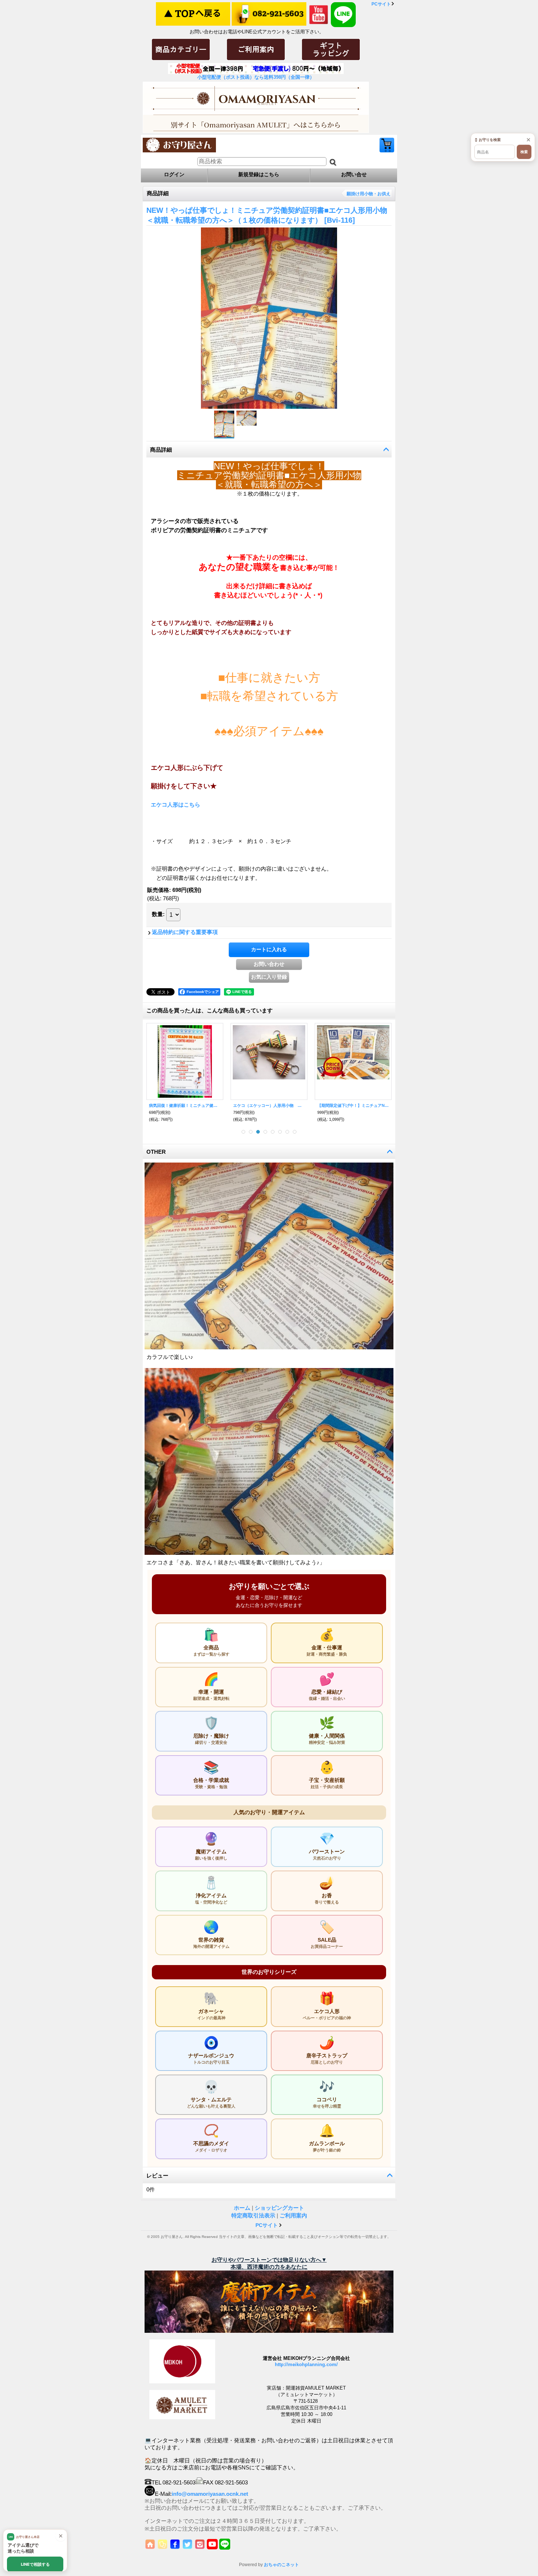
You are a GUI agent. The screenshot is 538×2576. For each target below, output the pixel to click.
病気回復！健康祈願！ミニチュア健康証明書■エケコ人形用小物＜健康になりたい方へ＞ (185, 1105)
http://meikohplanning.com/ (306, 2364)
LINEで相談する (35, 2564)
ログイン (174, 174)
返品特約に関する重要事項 (185, 932)
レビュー (157, 2175)
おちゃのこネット (281, 2565)
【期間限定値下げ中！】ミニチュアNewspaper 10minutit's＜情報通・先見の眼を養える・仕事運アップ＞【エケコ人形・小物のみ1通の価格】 (353, 1105)
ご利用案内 (293, 2215)
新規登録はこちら (259, 174)
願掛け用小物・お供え (369, 194)
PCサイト (381, 4)
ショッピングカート (387, 145)
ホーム (242, 2208)
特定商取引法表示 (253, 2215)
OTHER (156, 1152)
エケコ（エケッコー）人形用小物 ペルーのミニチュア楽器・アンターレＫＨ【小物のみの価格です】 (269, 1105)
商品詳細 (161, 450)
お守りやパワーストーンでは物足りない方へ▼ (269, 2260)
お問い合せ (354, 174)
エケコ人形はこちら (175, 805)
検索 (524, 152)
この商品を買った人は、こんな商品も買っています (210, 1010)
